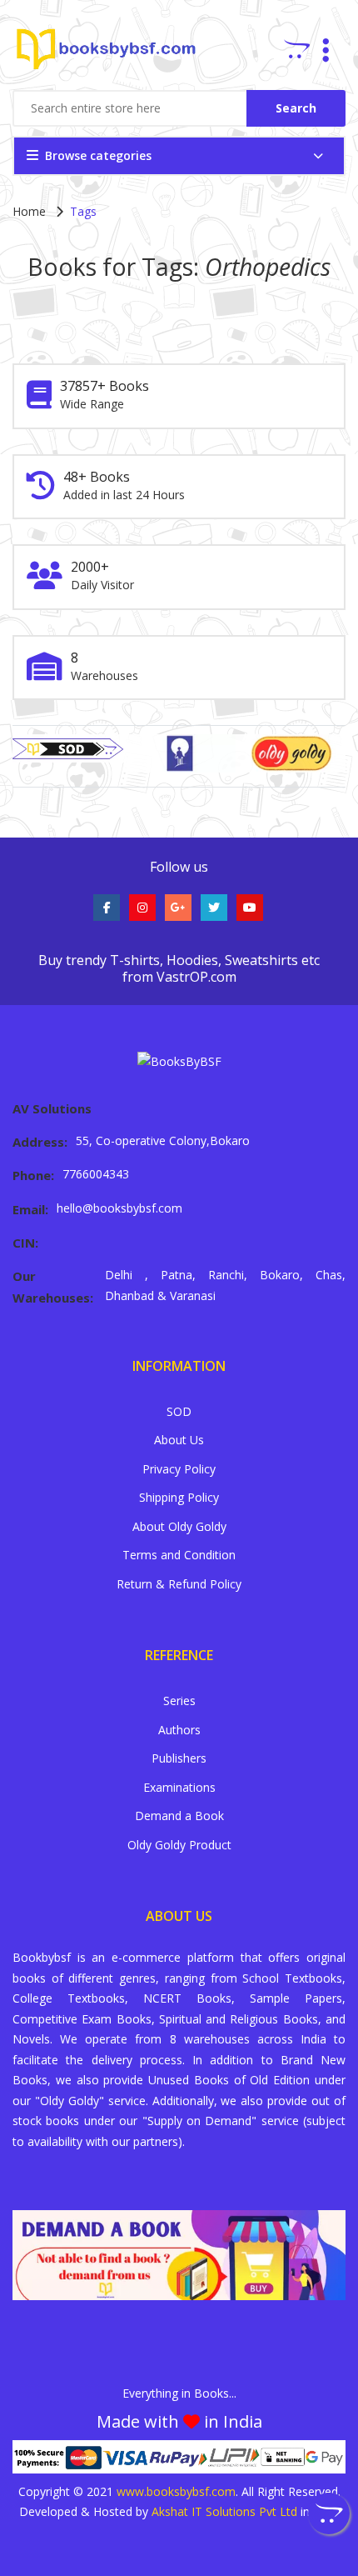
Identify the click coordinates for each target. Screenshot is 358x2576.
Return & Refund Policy (179, 1584)
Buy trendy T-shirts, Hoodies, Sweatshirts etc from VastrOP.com (179, 968)
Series (179, 1701)
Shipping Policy (179, 1497)
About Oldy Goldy (179, 1526)
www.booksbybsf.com (176, 2491)
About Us (179, 1440)
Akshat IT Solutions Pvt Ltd (224, 2511)
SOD (179, 1411)
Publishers (179, 1758)
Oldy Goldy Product (179, 1845)
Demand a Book (179, 1816)
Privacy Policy (179, 1469)
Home (29, 211)
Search (296, 108)
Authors (179, 1730)
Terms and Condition (179, 1555)
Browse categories (98, 155)
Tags (83, 211)
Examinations (179, 1787)
